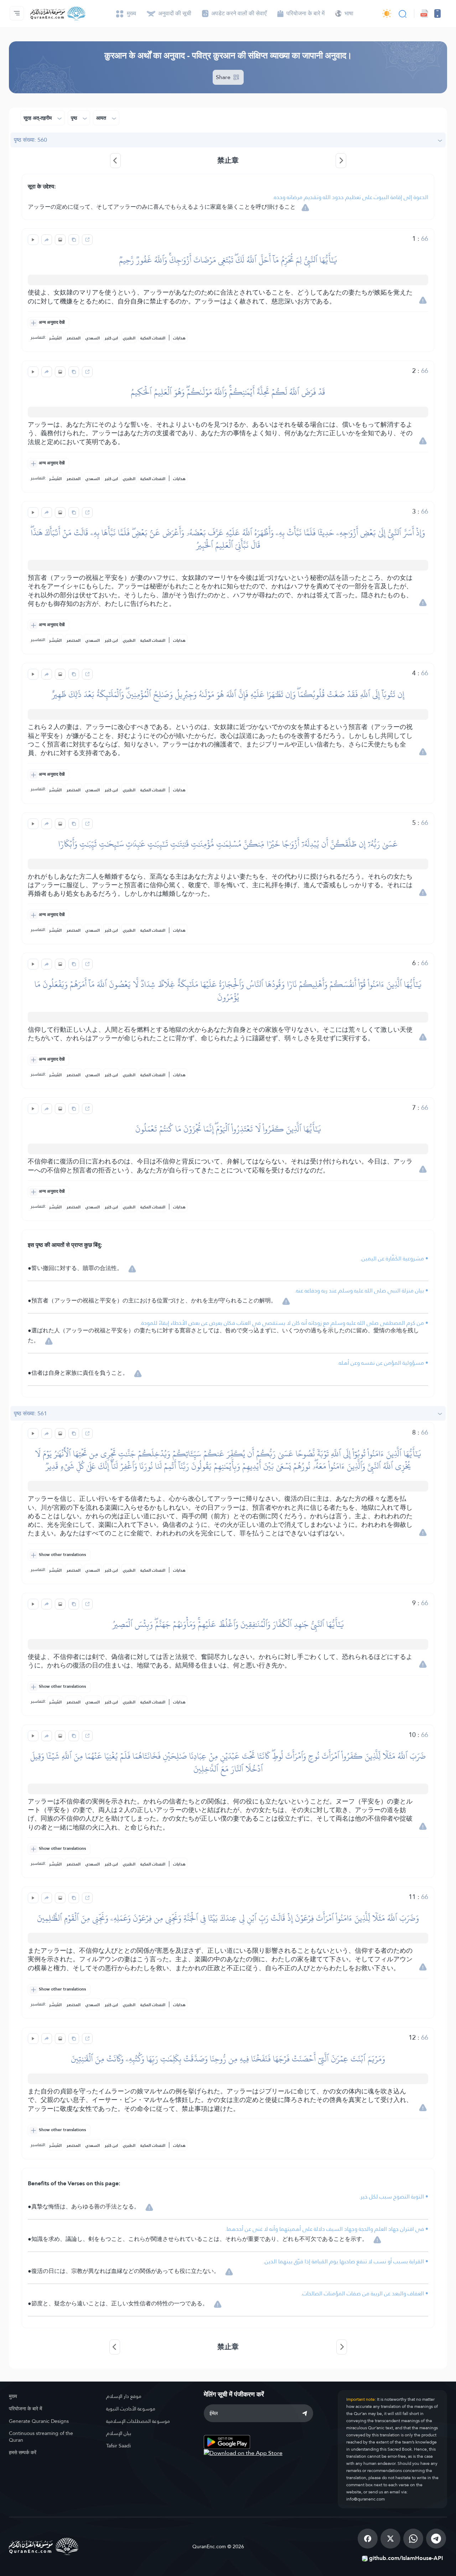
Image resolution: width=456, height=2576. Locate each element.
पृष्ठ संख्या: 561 (30, 1413)
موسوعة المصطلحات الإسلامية (138, 2421)
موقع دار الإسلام (124, 2396)
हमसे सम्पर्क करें (23, 2452)
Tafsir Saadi (118, 2446)
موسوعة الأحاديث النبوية (131, 2409)
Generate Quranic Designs (39, 2421)
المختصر (74, 338)
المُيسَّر (55, 338)
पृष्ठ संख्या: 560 (30, 140)
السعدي (93, 338)
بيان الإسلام (119, 2433)
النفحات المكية (153, 338)
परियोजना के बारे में (25, 2409)
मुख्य (13, 2396)
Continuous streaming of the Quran (41, 2437)
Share (224, 77)
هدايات (179, 338)
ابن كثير (111, 338)
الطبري (129, 338)
